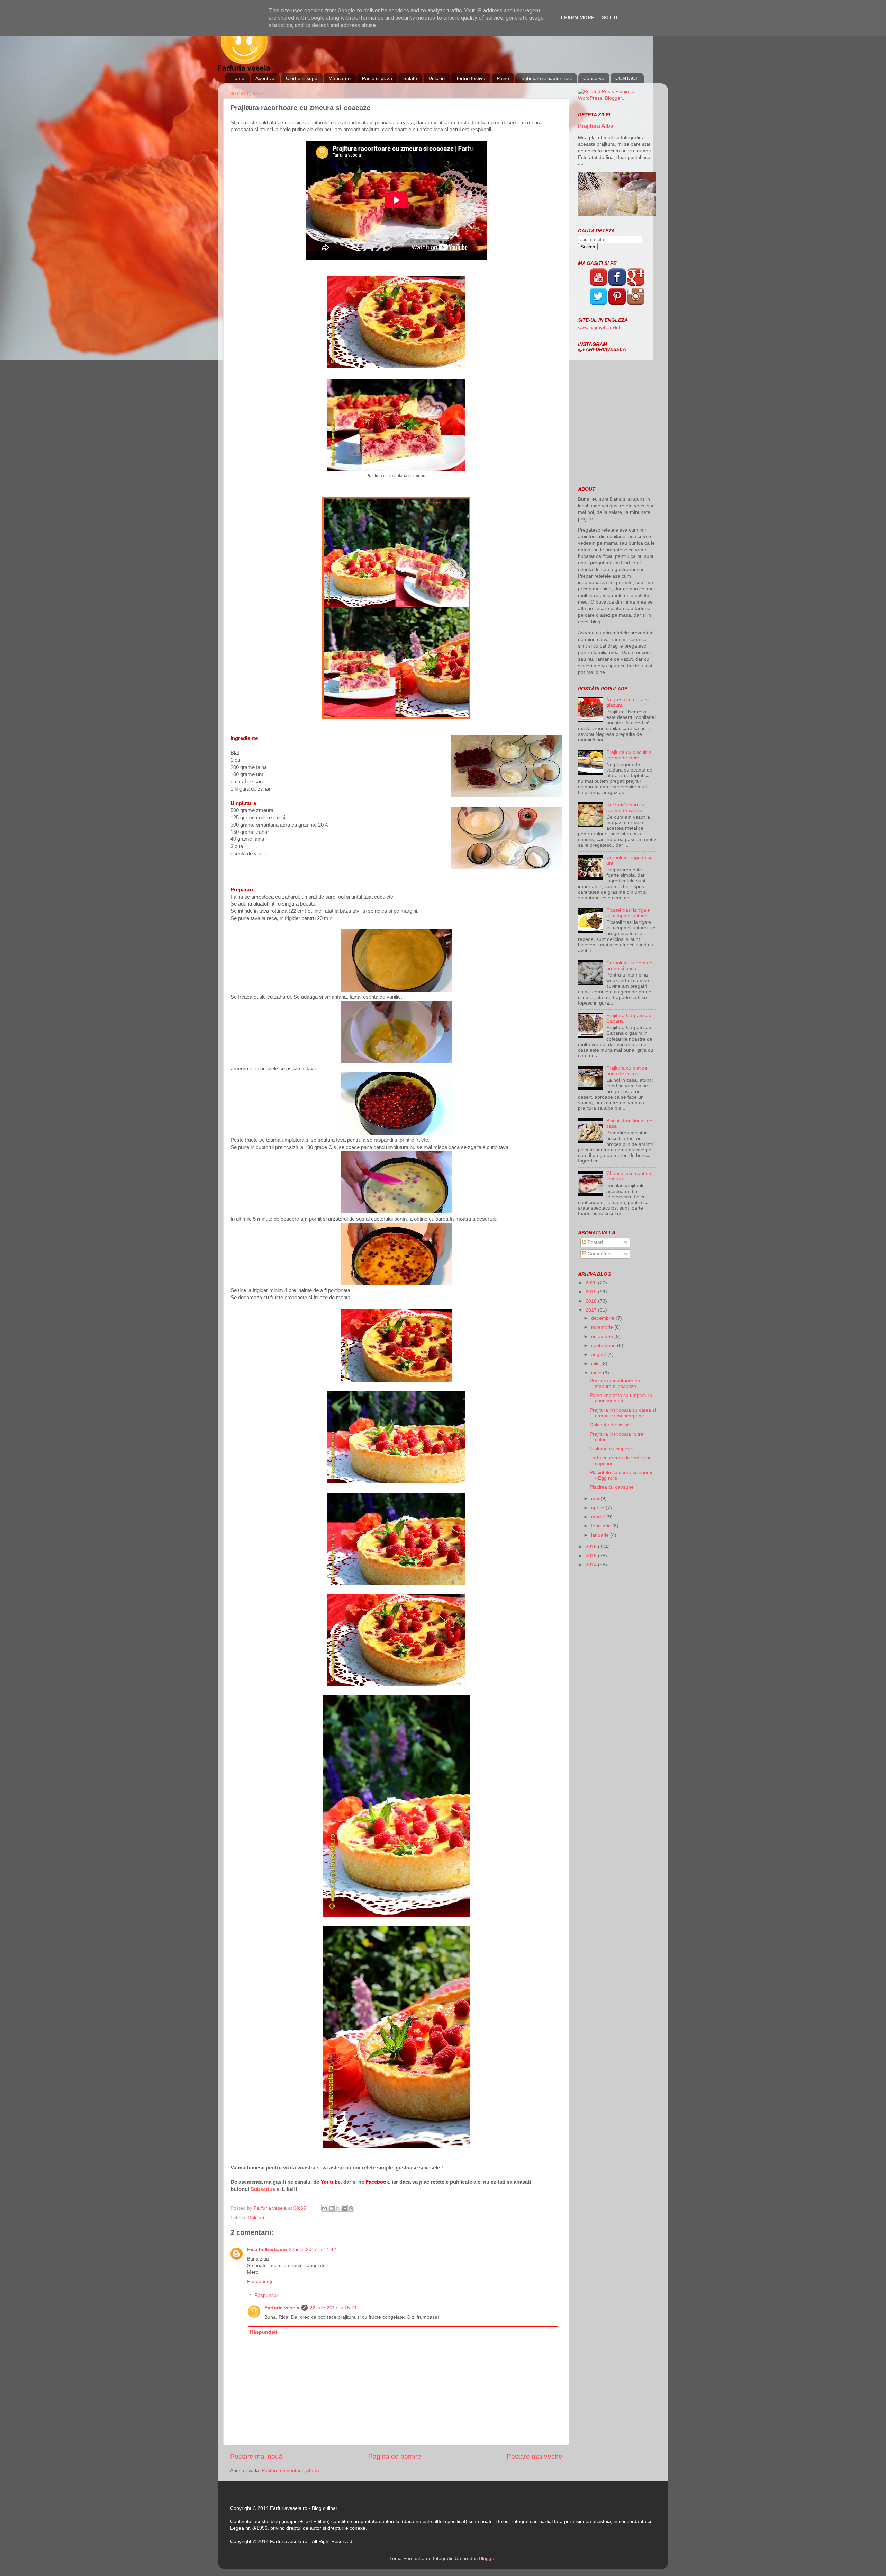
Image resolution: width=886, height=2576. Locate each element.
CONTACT (627, 78)
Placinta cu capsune (612, 1487)
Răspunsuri (267, 2295)
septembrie (604, 1345)
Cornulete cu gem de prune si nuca (629, 966)
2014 (592, 1565)
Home (238, 78)
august (599, 1354)
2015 (592, 1556)
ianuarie (601, 1535)
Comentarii (599, 1254)
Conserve (594, 78)
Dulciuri (437, 78)
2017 (592, 1310)
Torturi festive (471, 78)
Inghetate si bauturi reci (546, 78)
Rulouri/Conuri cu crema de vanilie (625, 808)
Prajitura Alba (596, 126)
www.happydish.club (600, 328)
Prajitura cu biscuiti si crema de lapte (629, 755)
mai (596, 1499)
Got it (610, 18)
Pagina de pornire (395, 2456)
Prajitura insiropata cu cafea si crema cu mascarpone (623, 1413)
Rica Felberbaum (267, 2250)
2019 (592, 1292)
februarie (602, 1526)
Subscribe (263, 2189)
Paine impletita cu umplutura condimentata (621, 1398)
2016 (592, 1547)
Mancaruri (340, 78)
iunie (597, 1373)
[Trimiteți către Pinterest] (351, 2208)
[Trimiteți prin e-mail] (325, 2208)
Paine (503, 78)
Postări (595, 1242)
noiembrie (603, 1327)
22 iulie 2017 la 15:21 (333, 2308)
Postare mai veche (535, 2456)
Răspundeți (260, 2281)
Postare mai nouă (256, 2456)
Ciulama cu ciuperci (611, 1449)
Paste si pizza (377, 78)
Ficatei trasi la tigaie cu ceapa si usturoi (628, 913)
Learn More (578, 18)
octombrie (603, 1336)
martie (599, 1517)
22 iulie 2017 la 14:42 (313, 2250)
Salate (410, 78)
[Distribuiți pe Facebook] (344, 2208)
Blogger (487, 2559)
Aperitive (265, 78)
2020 (592, 1283)
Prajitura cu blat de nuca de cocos (627, 1071)
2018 (592, 1301)
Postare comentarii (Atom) (290, 2471)
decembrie (603, 1318)
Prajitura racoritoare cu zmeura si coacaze (615, 1384)
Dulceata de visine (610, 1425)
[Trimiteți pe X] (338, 2208)
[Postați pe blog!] (331, 2208)
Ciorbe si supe (302, 78)
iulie (596, 1363)
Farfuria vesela (282, 2308)
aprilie (598, 1508)
